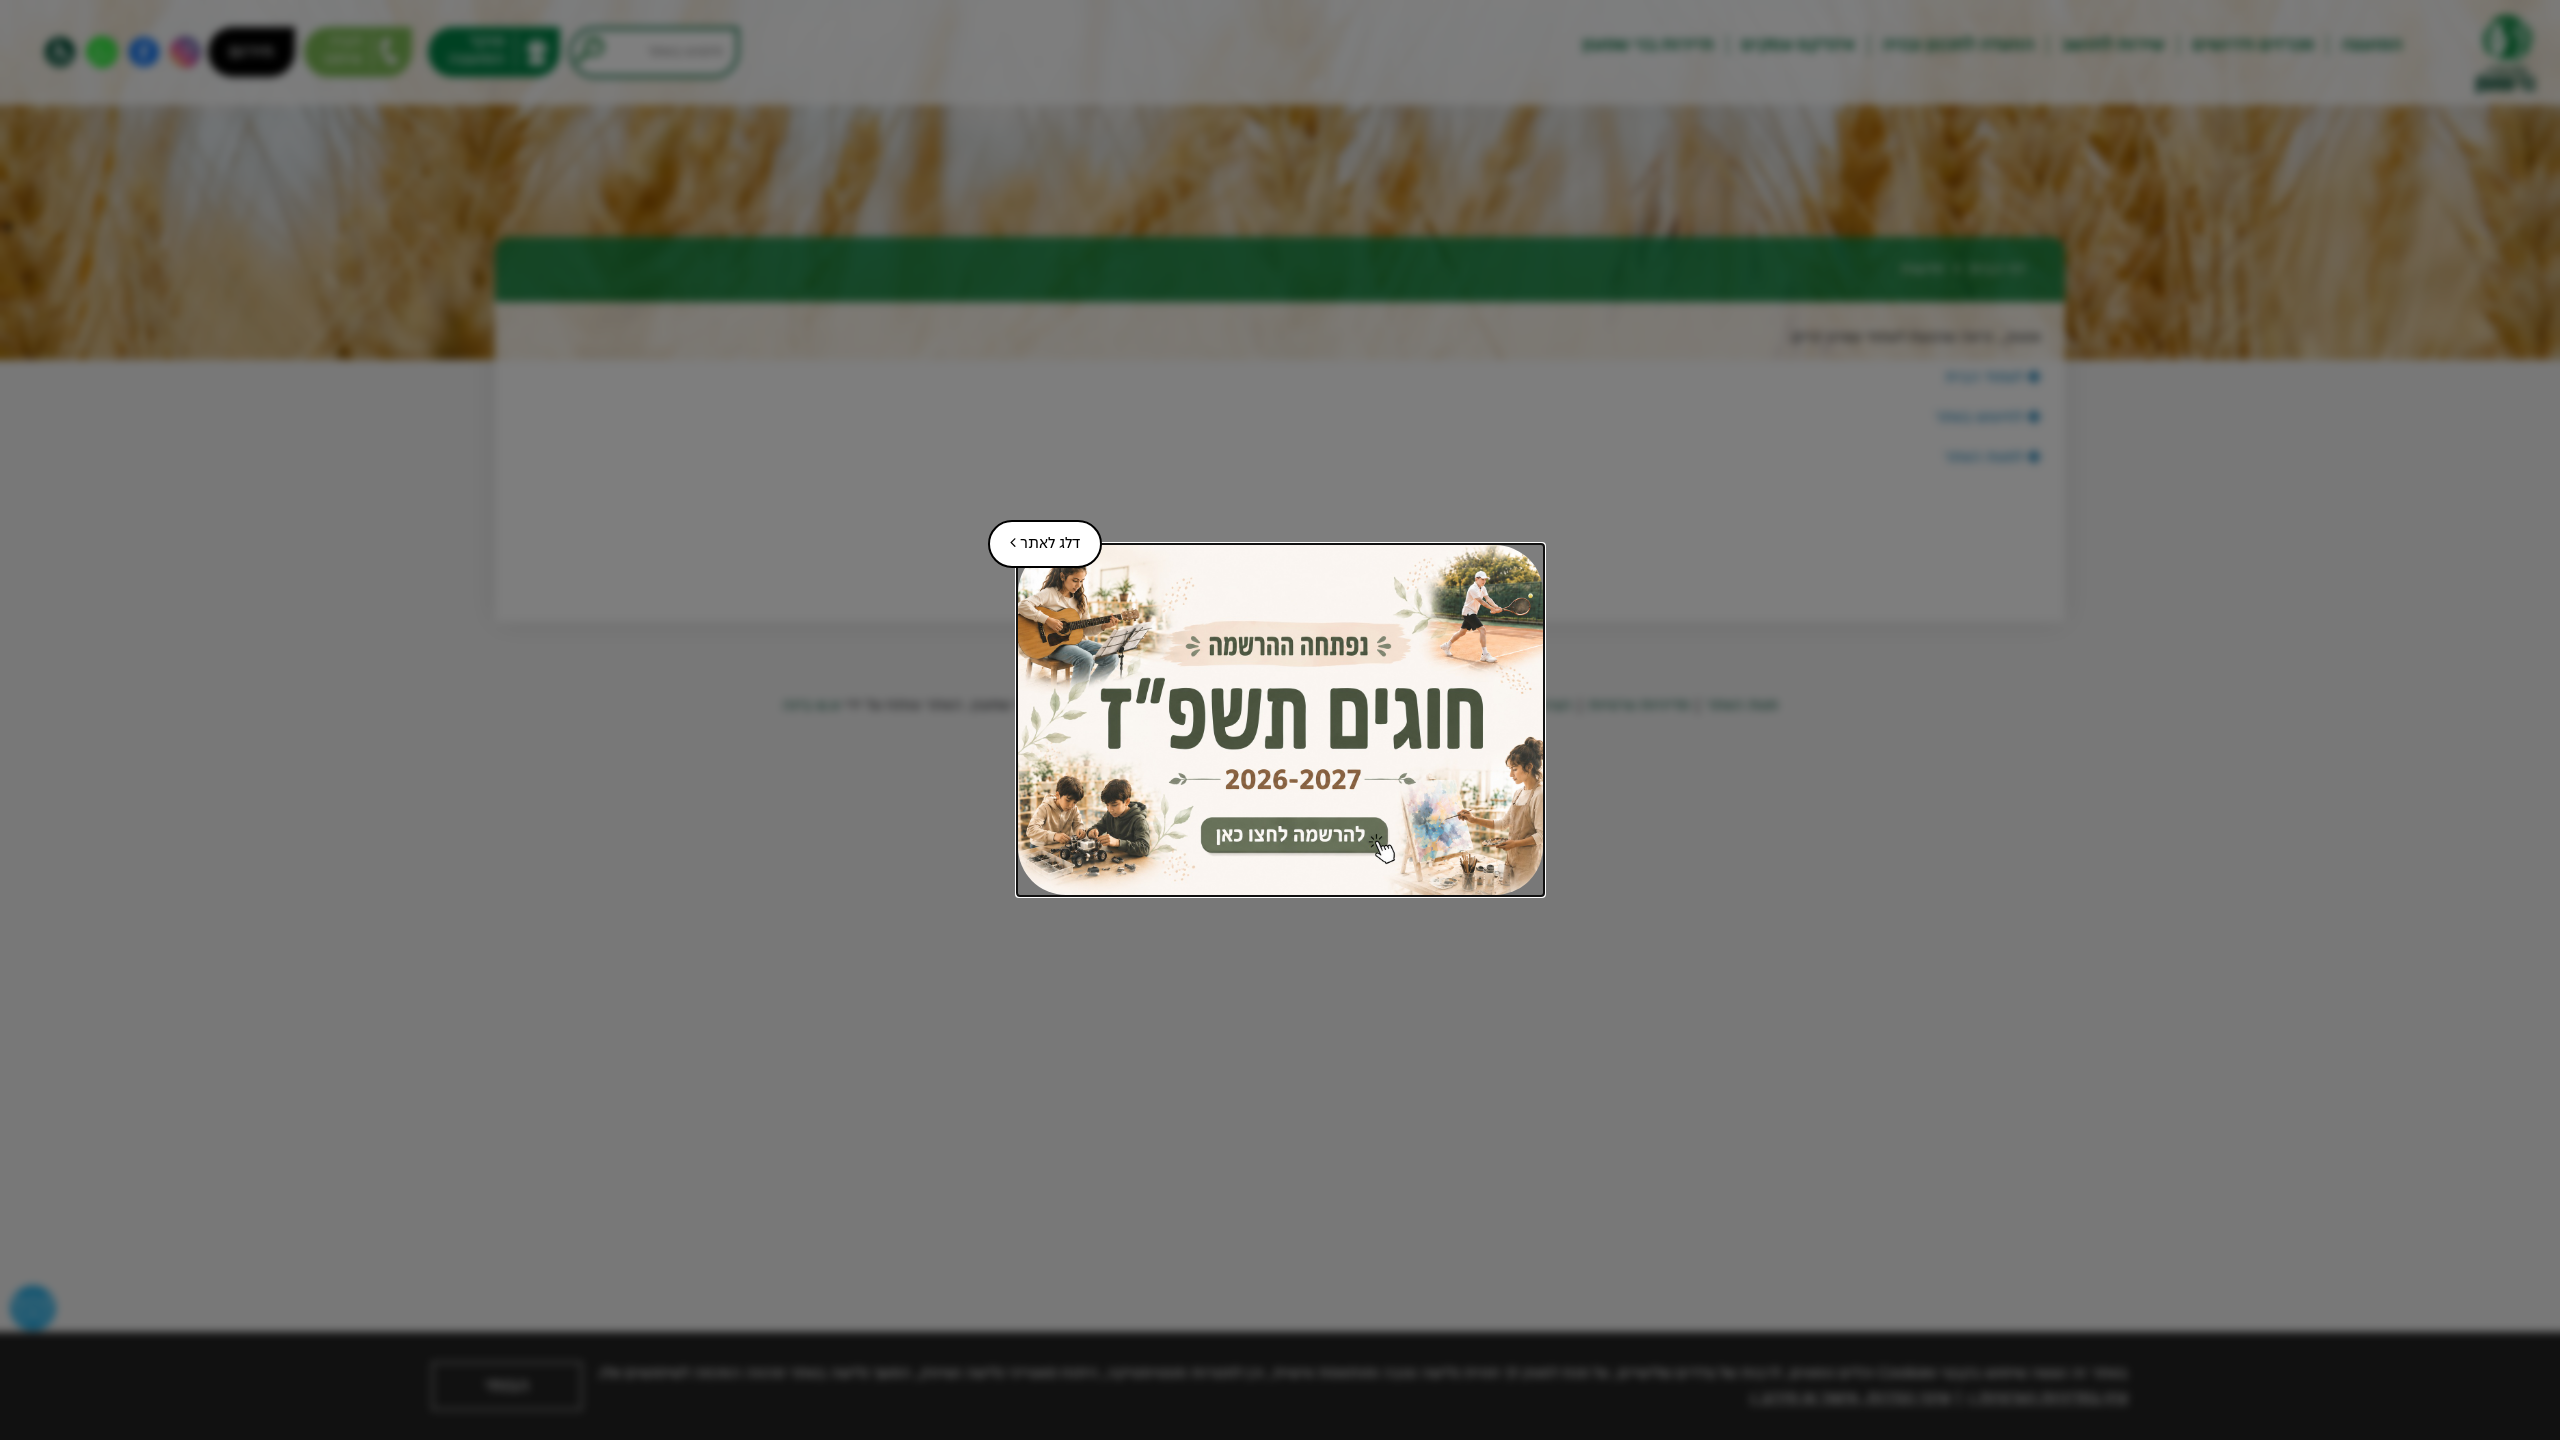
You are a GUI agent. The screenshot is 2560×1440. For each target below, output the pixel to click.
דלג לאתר (1034, 536)
